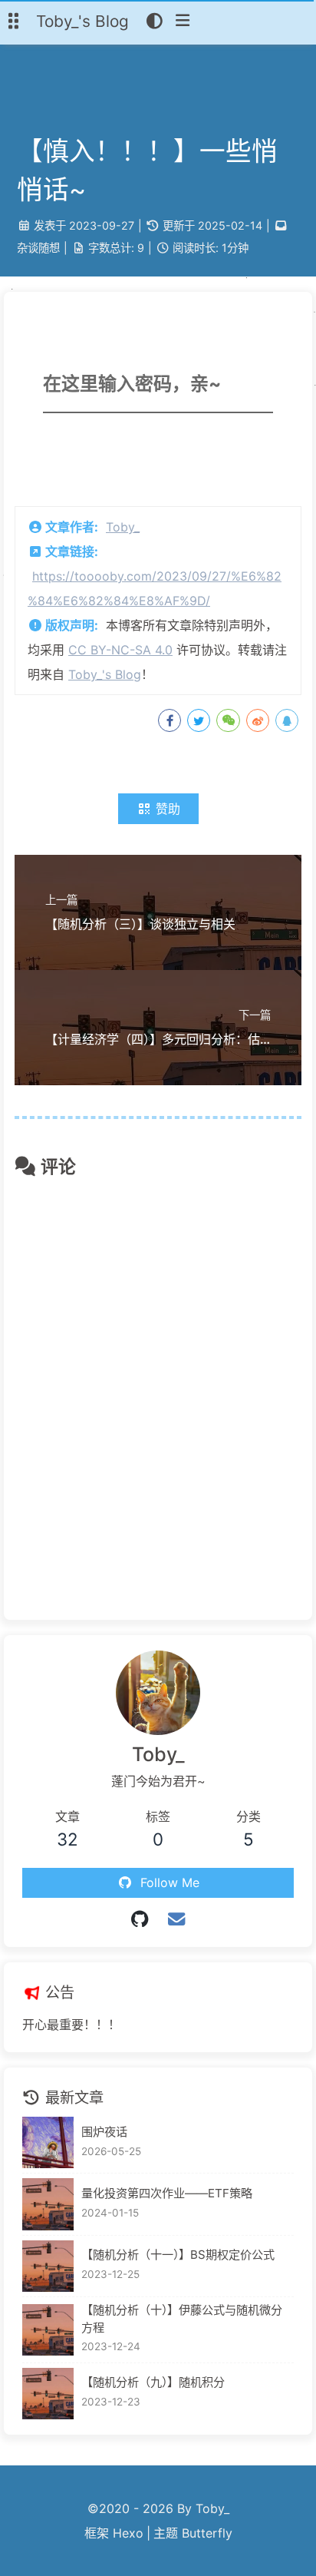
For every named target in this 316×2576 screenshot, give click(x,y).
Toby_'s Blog (105, 674)
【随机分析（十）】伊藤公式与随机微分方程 (182, 2319)
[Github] (140, 1919)
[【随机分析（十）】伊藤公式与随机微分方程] (48, 2330)
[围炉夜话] (48, 2142)
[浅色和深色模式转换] (155, 22)
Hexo (128, 2533)
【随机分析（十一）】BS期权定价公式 (178, 2255)
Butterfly (207, 2533)
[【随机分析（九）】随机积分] (48, 2394)
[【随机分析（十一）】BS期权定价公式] (48, 2266)
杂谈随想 (38, 248)
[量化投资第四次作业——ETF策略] (48, 2204)
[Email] (176, 1919)
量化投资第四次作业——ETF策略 (167, 2193)
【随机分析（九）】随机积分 (153, 2382)
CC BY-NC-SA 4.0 (120, 650)
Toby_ (123, 527)
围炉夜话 (104, 2132)
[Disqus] (158, 1392)
